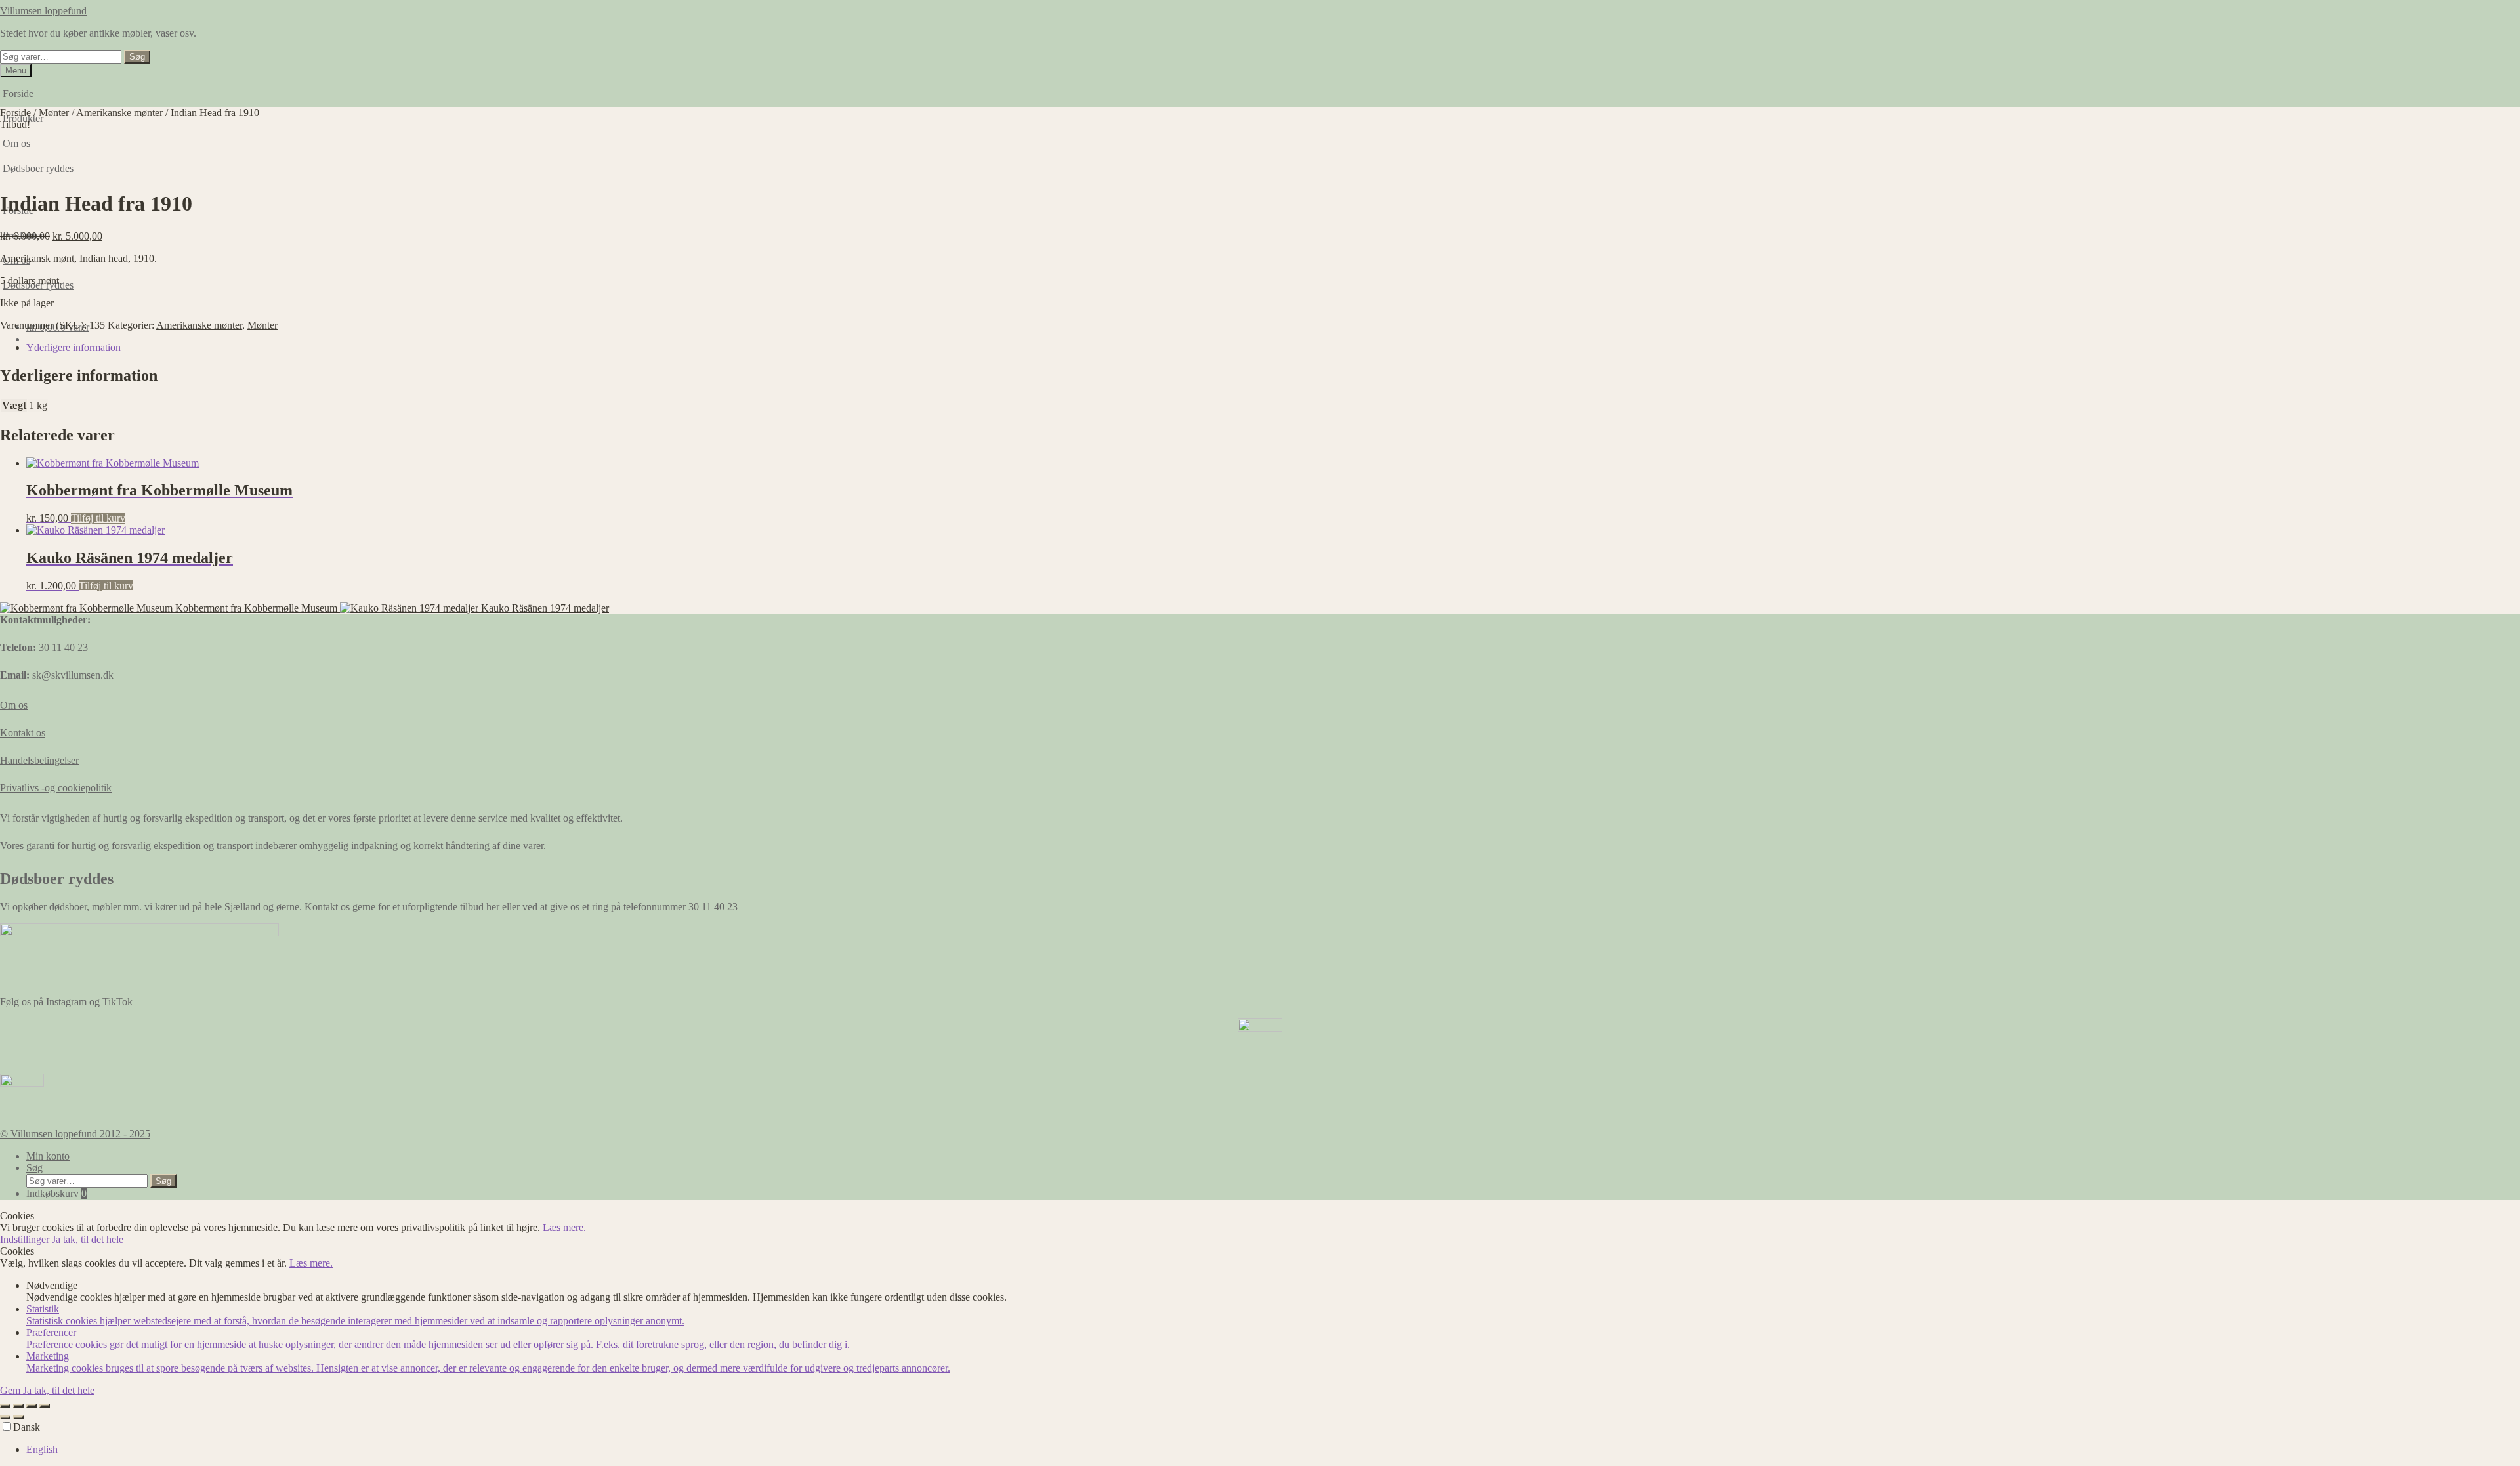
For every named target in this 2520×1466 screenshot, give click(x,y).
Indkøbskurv (56, 1193)
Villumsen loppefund (43, 11)
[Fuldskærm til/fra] (18, 1406)
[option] (1273, 1450)
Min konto (48, 1156)
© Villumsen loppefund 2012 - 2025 (75, 1134)
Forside (18, 94)
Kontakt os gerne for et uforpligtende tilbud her (402, 907)
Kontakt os (23, 733)
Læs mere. (564, 1227)
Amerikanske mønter (119, 113)
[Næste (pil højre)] (18, 1417)
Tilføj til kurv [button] (98, 518)
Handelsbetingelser (39, 760)
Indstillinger (26, 1239)
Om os (14, 705)
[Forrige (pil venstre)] (5, 1417)
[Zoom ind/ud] (5, 1406)
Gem (11, 1390)
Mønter (54, 113)
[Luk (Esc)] (45, 1406)
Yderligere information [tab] (73, 347)
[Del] (31, 1406)
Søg (137, 57)
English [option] (42, 1449)
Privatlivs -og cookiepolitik (56, 788)
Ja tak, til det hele (88, 1239)
